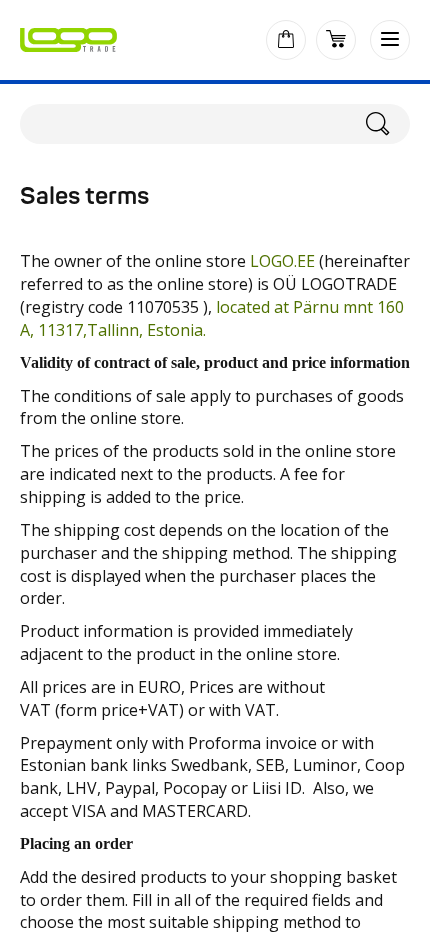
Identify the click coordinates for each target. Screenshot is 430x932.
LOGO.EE (282, 261)
